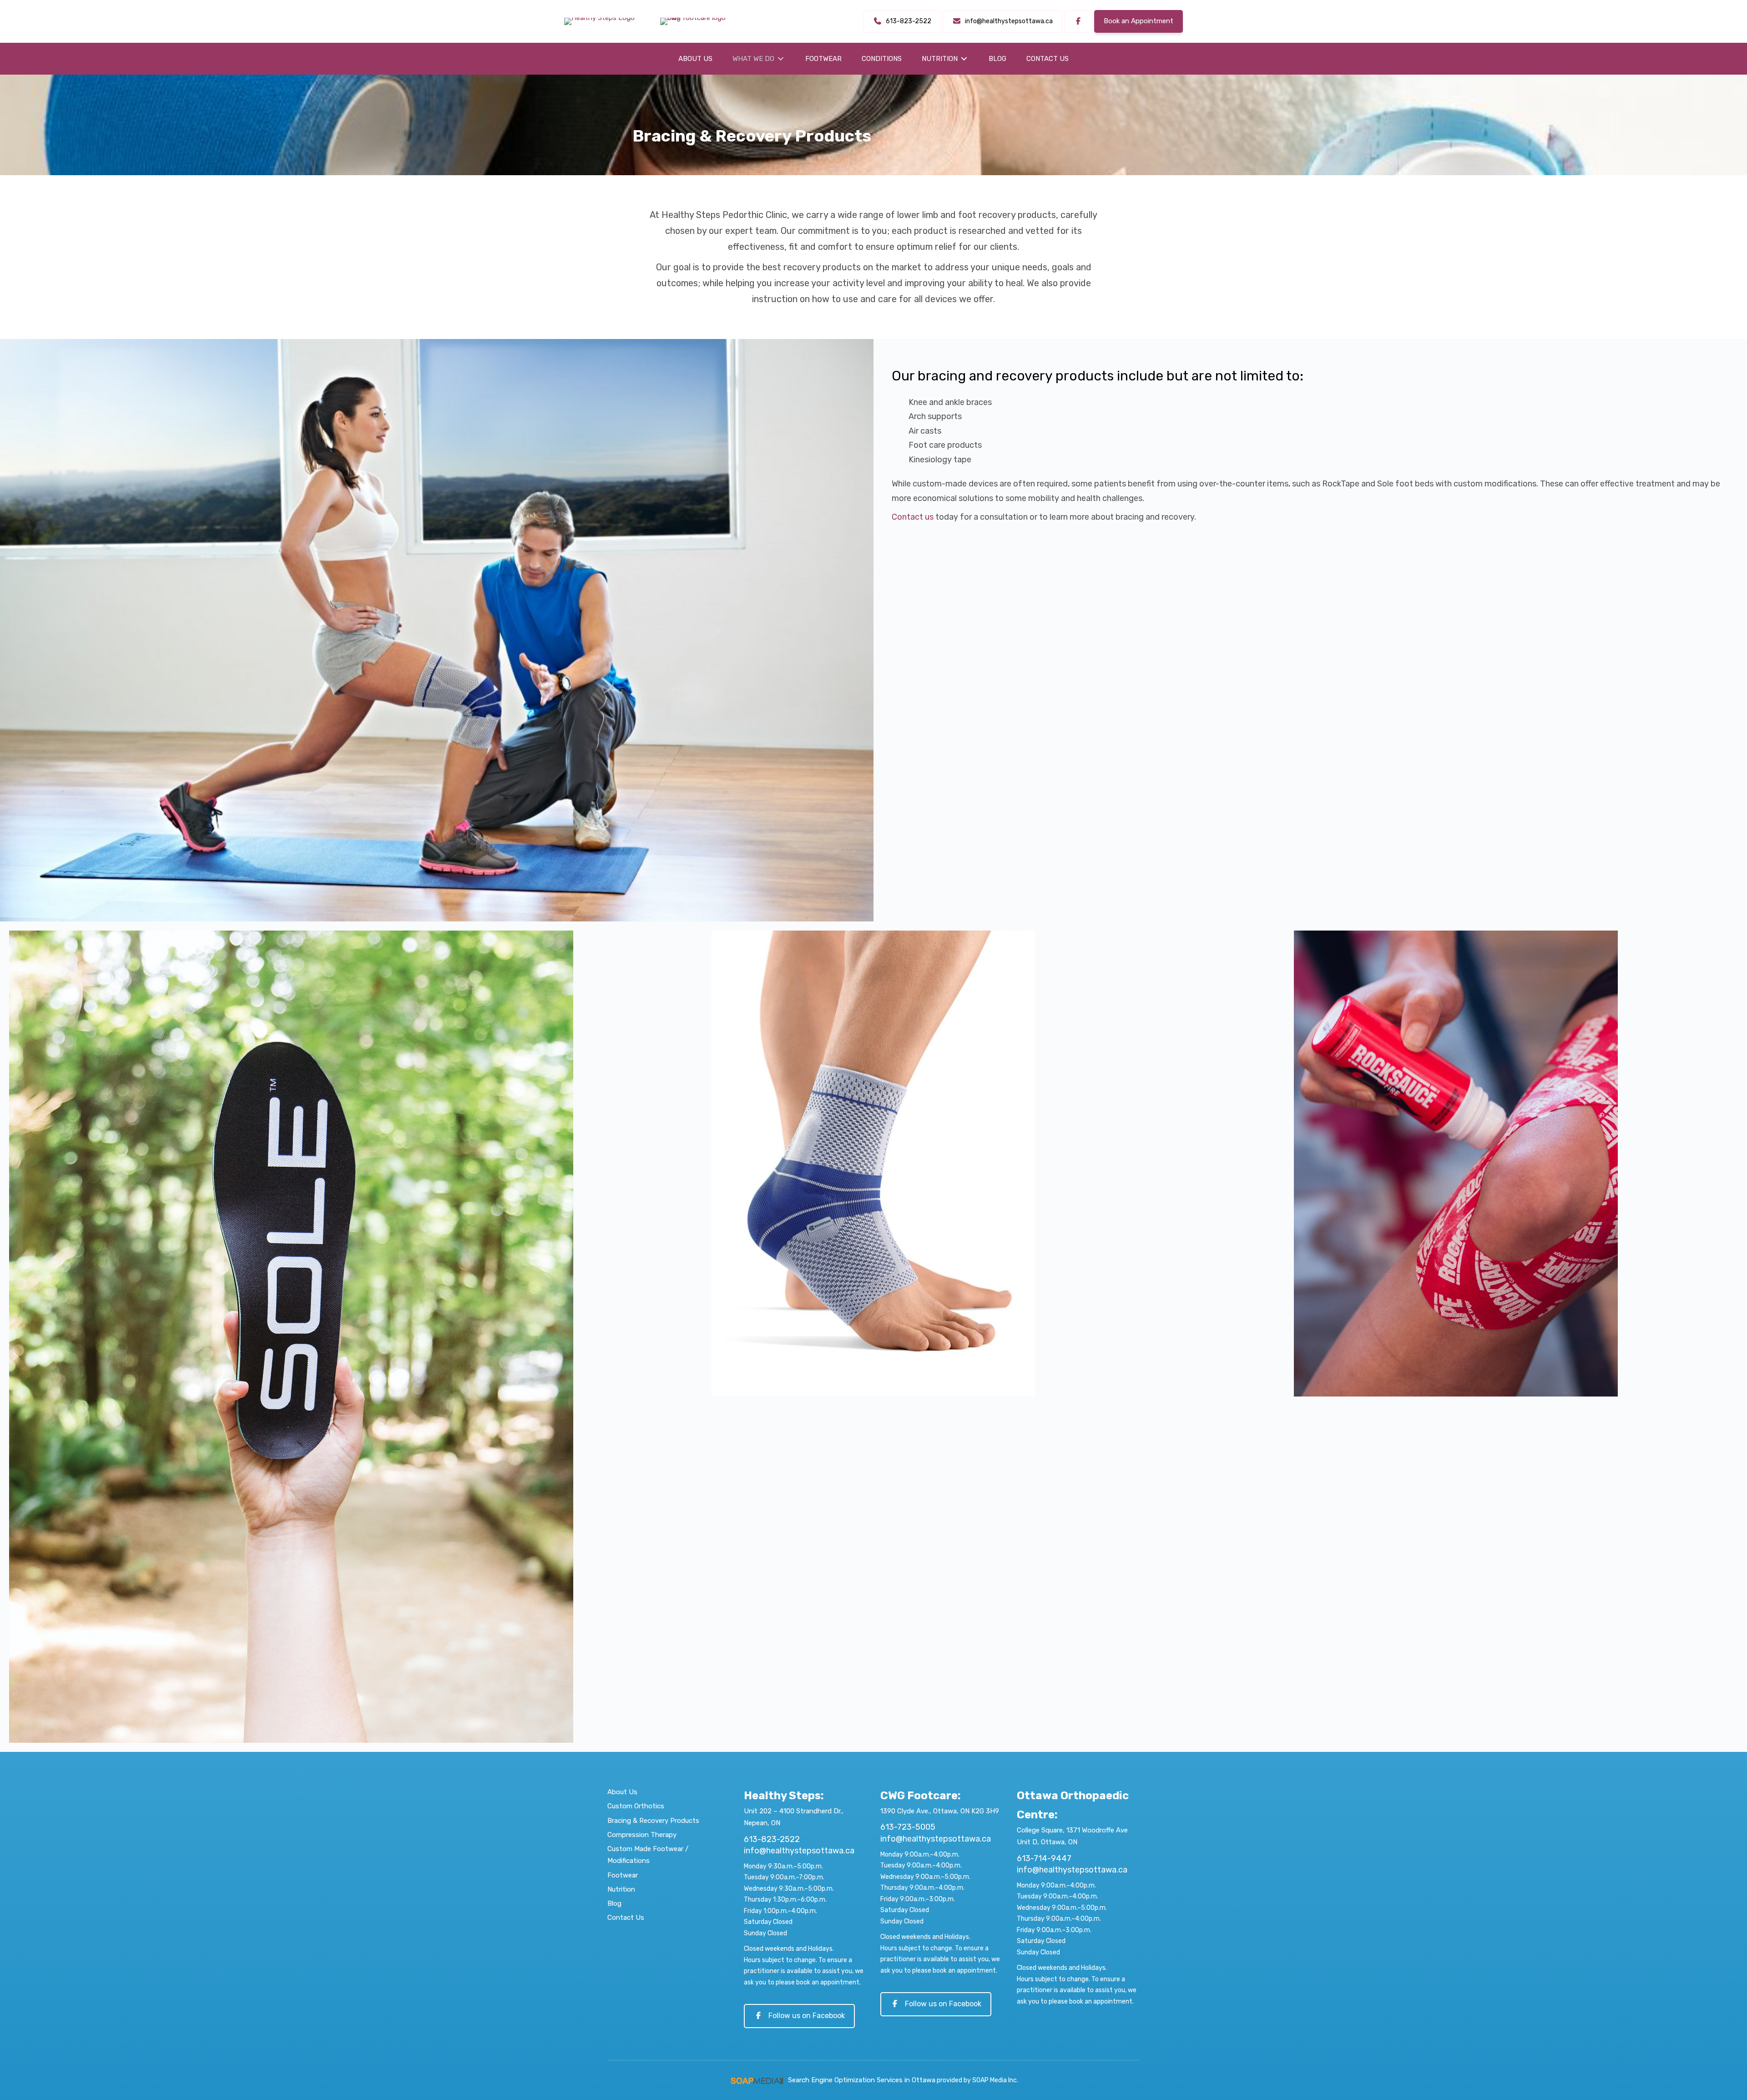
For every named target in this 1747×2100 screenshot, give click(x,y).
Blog (614, 1903)
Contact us (913, 517)
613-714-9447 (1044, 1858)
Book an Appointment (1139, 21)
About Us (622, 1792)
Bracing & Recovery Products (653, 1821)
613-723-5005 (908, 1827)
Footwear (623, 1875)
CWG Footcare (919, 1796)
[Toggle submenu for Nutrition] (964, 59)
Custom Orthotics (636, 1806)
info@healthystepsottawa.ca (799, 1851)
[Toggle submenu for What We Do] (781, 59)
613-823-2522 (772, 1839)
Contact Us (626, 1918)
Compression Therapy (642, 1835)
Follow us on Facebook (807, 2016)
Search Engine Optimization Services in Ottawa (862, 2080)
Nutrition (621, 1889)
